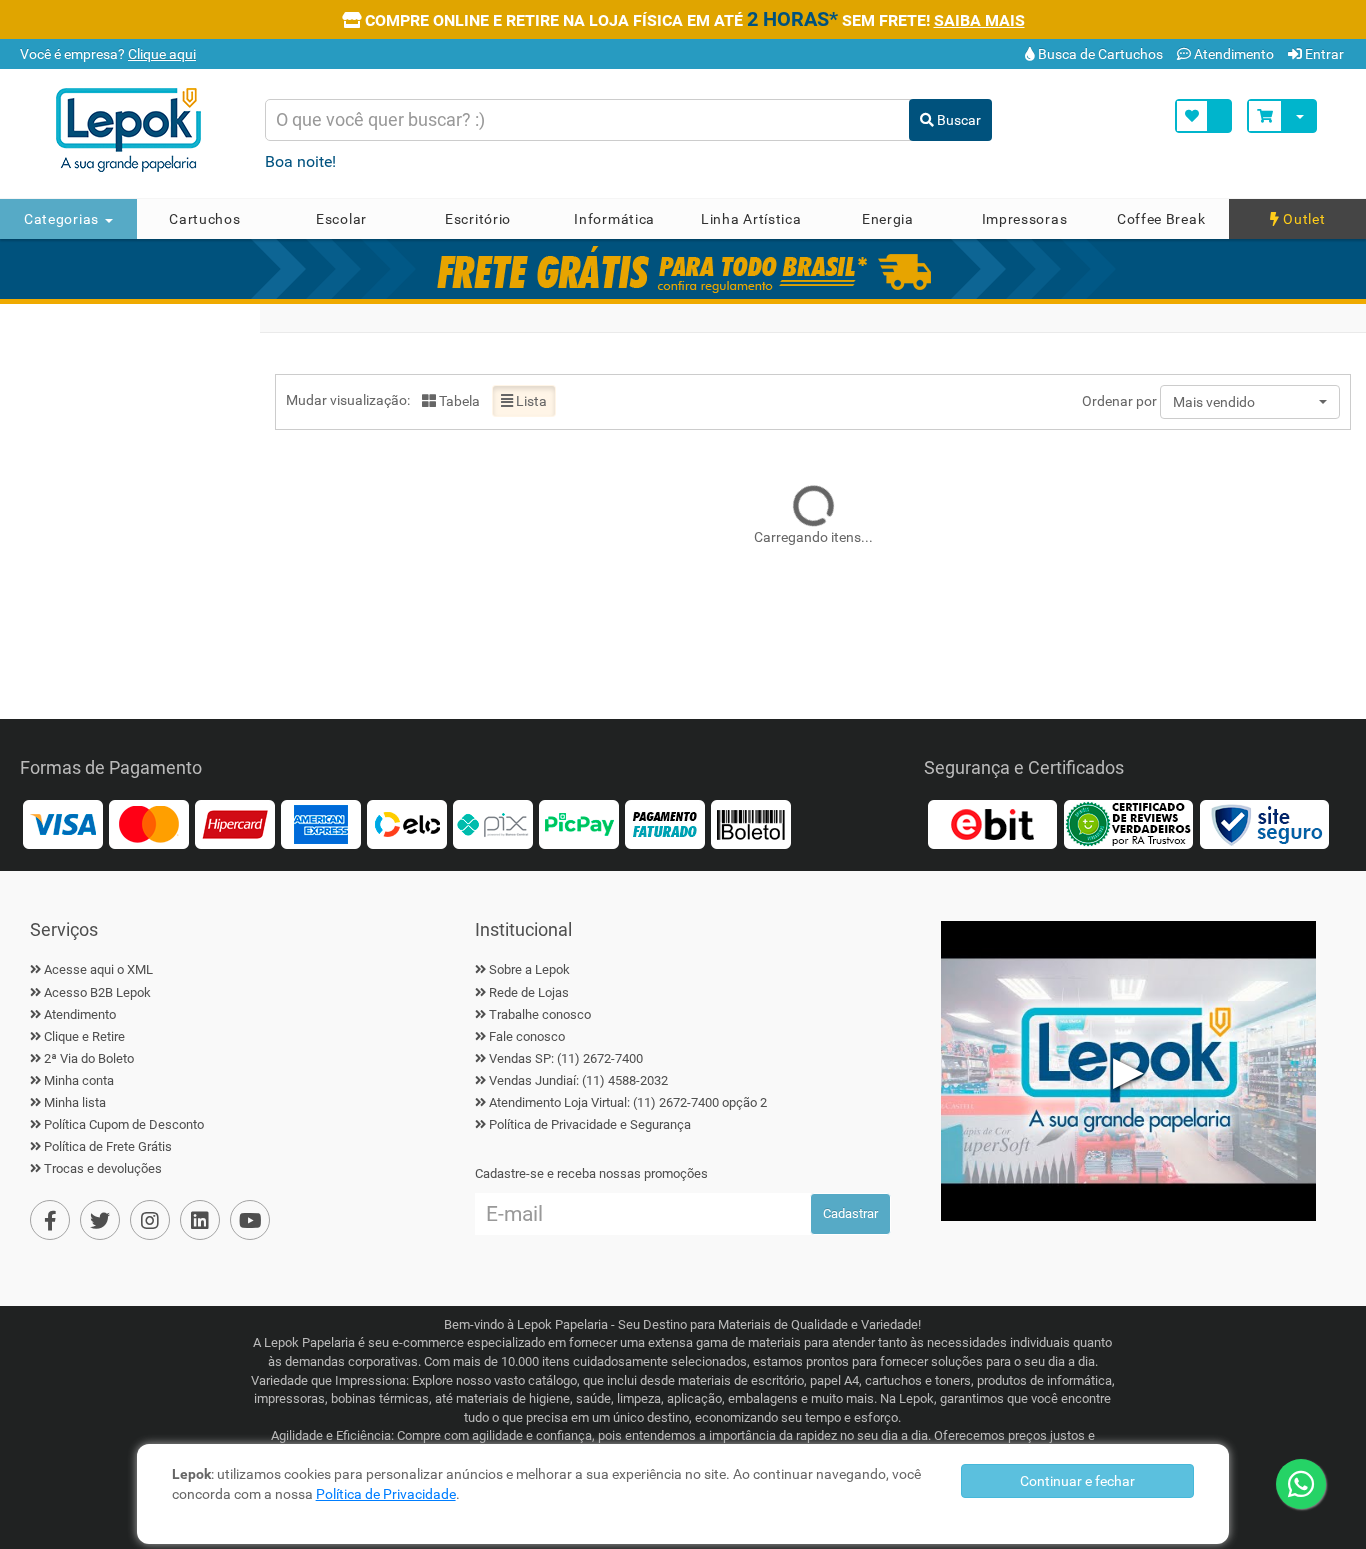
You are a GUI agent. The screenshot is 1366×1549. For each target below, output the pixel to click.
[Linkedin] (200, 1220)
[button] (1250, 402)
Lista (530, 401)
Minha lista (75, 1102)
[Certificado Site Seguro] (1264, 823)
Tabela (458, 401)
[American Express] (321, 823)
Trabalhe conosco (540, 1014)
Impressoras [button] (1025, 219)
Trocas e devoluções (103, 1168)
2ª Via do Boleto (89, 1058)
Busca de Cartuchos (1099, 54)
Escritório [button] (478, 219)
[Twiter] (100, 1220)
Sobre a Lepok (529, 969)
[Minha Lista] (1203, 116)
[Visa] (63, 823)
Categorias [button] (63, 219)
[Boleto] (751, 823)
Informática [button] (614, 219)
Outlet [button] (1303, 219)
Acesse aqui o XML (98, 969)
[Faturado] (665, 823)
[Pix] (493, 823)
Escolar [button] (341, 219)
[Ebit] (992, 823)
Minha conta (79, 1080)
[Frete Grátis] (683, 269)
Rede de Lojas (529, 992)
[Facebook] (50, 1220)
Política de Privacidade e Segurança (590, 1124)
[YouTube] (250, 1220)
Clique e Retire (84, 1036)
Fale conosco (527, 1036)
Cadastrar (850, 1213)
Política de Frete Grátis (108, 1146)
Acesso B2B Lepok (97, 992)
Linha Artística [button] (751, 219)
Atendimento (1232, 54)
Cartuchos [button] (204, 219)
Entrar (1323, 54)
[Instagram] (150, 1220)
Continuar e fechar (1077, 1481)
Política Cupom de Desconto (124, 1124)
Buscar (957, 120)
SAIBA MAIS (979, 20)
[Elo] (407, 823)
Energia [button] (888, 219)
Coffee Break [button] (1161, 219)
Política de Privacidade (386, 1494)
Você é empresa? (106, 54)
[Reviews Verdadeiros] (1128, 823)
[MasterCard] (149, 823)
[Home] (142, 130)
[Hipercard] (235, 823)
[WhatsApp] (1301, 1484)
